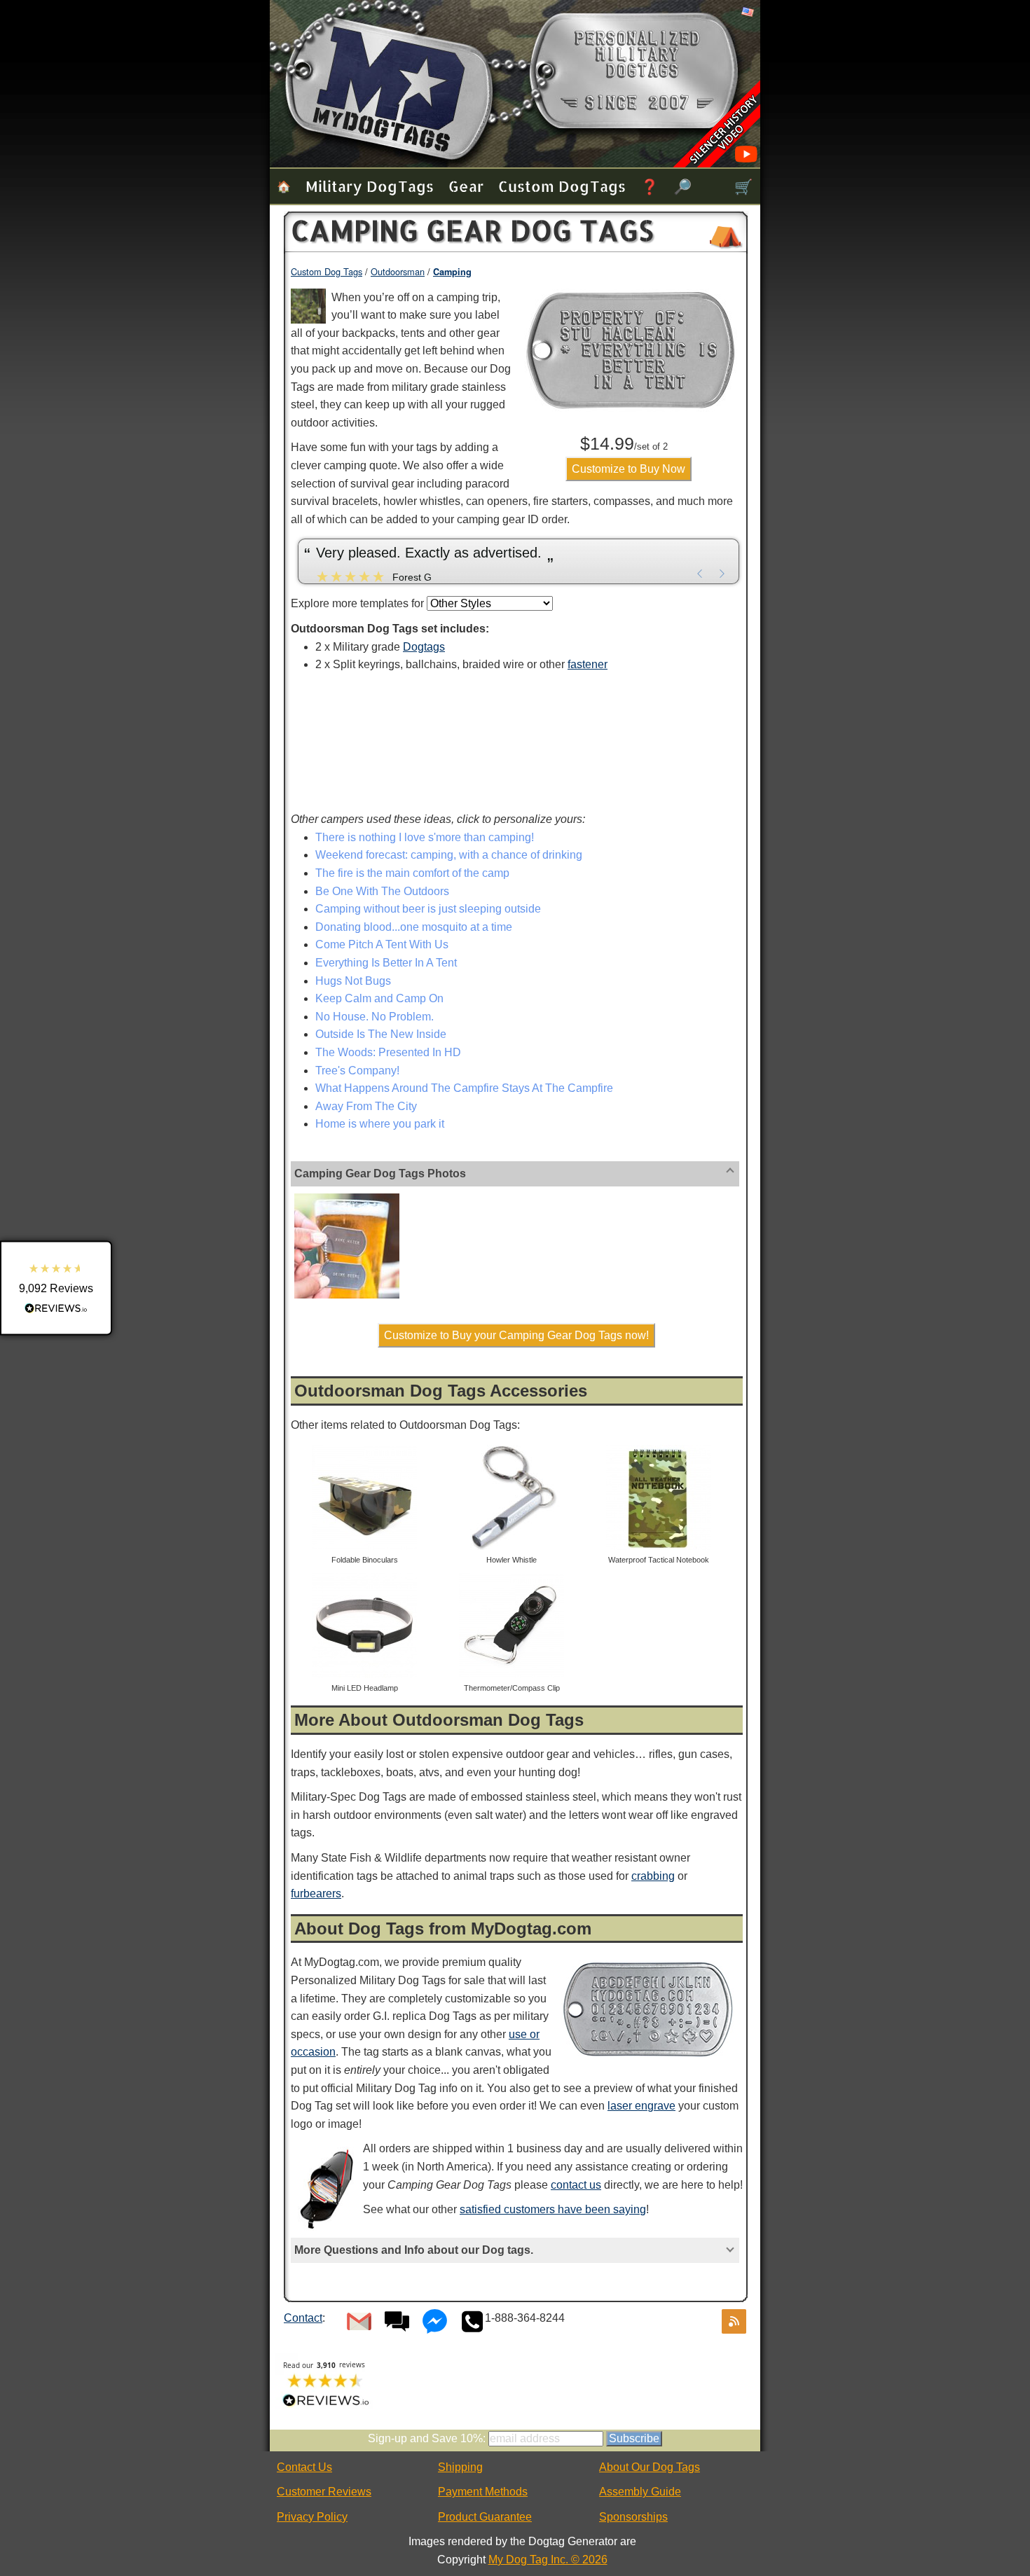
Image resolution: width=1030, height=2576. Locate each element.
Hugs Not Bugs (353, 981)
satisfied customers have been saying (553, 2209)
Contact (303, 2318)
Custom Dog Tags (562, 186)
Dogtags (424, 647)
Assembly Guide (640, 2492)
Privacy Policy (312, 2517)
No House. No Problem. (375, 1017)
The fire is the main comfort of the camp (412, 873)
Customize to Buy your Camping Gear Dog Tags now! (516, 1335)
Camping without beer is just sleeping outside (428, 909)
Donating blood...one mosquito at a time (414, 927)
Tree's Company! (357, 1071)
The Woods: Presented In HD (388, 1052)
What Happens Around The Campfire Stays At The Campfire (464, 1088)
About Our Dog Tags (650, 2467)
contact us (576, 2185)
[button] (56, 1288)
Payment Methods (483, 2492)
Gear (466, 186)
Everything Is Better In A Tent (386, 963)
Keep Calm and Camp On (379, 998)
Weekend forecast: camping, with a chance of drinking (449, 855)
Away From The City (366, 1106)
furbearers (316, 1893)
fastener (588, 664)
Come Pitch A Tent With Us (382, 944)
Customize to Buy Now (629, 469)
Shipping (460, 2467)
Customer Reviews (324, 2492)
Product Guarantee (485, 2517)
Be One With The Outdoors (382, 891)
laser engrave (641, 2106)
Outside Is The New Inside (381, 1034)
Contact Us (304, 2467)
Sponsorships (633, 2517)
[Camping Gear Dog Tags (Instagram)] (347, 1196)
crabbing (653, 1876)
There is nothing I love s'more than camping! (425, 837)
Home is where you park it (380, 1124)
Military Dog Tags (370, 186)
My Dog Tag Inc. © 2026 (548, 2560)
